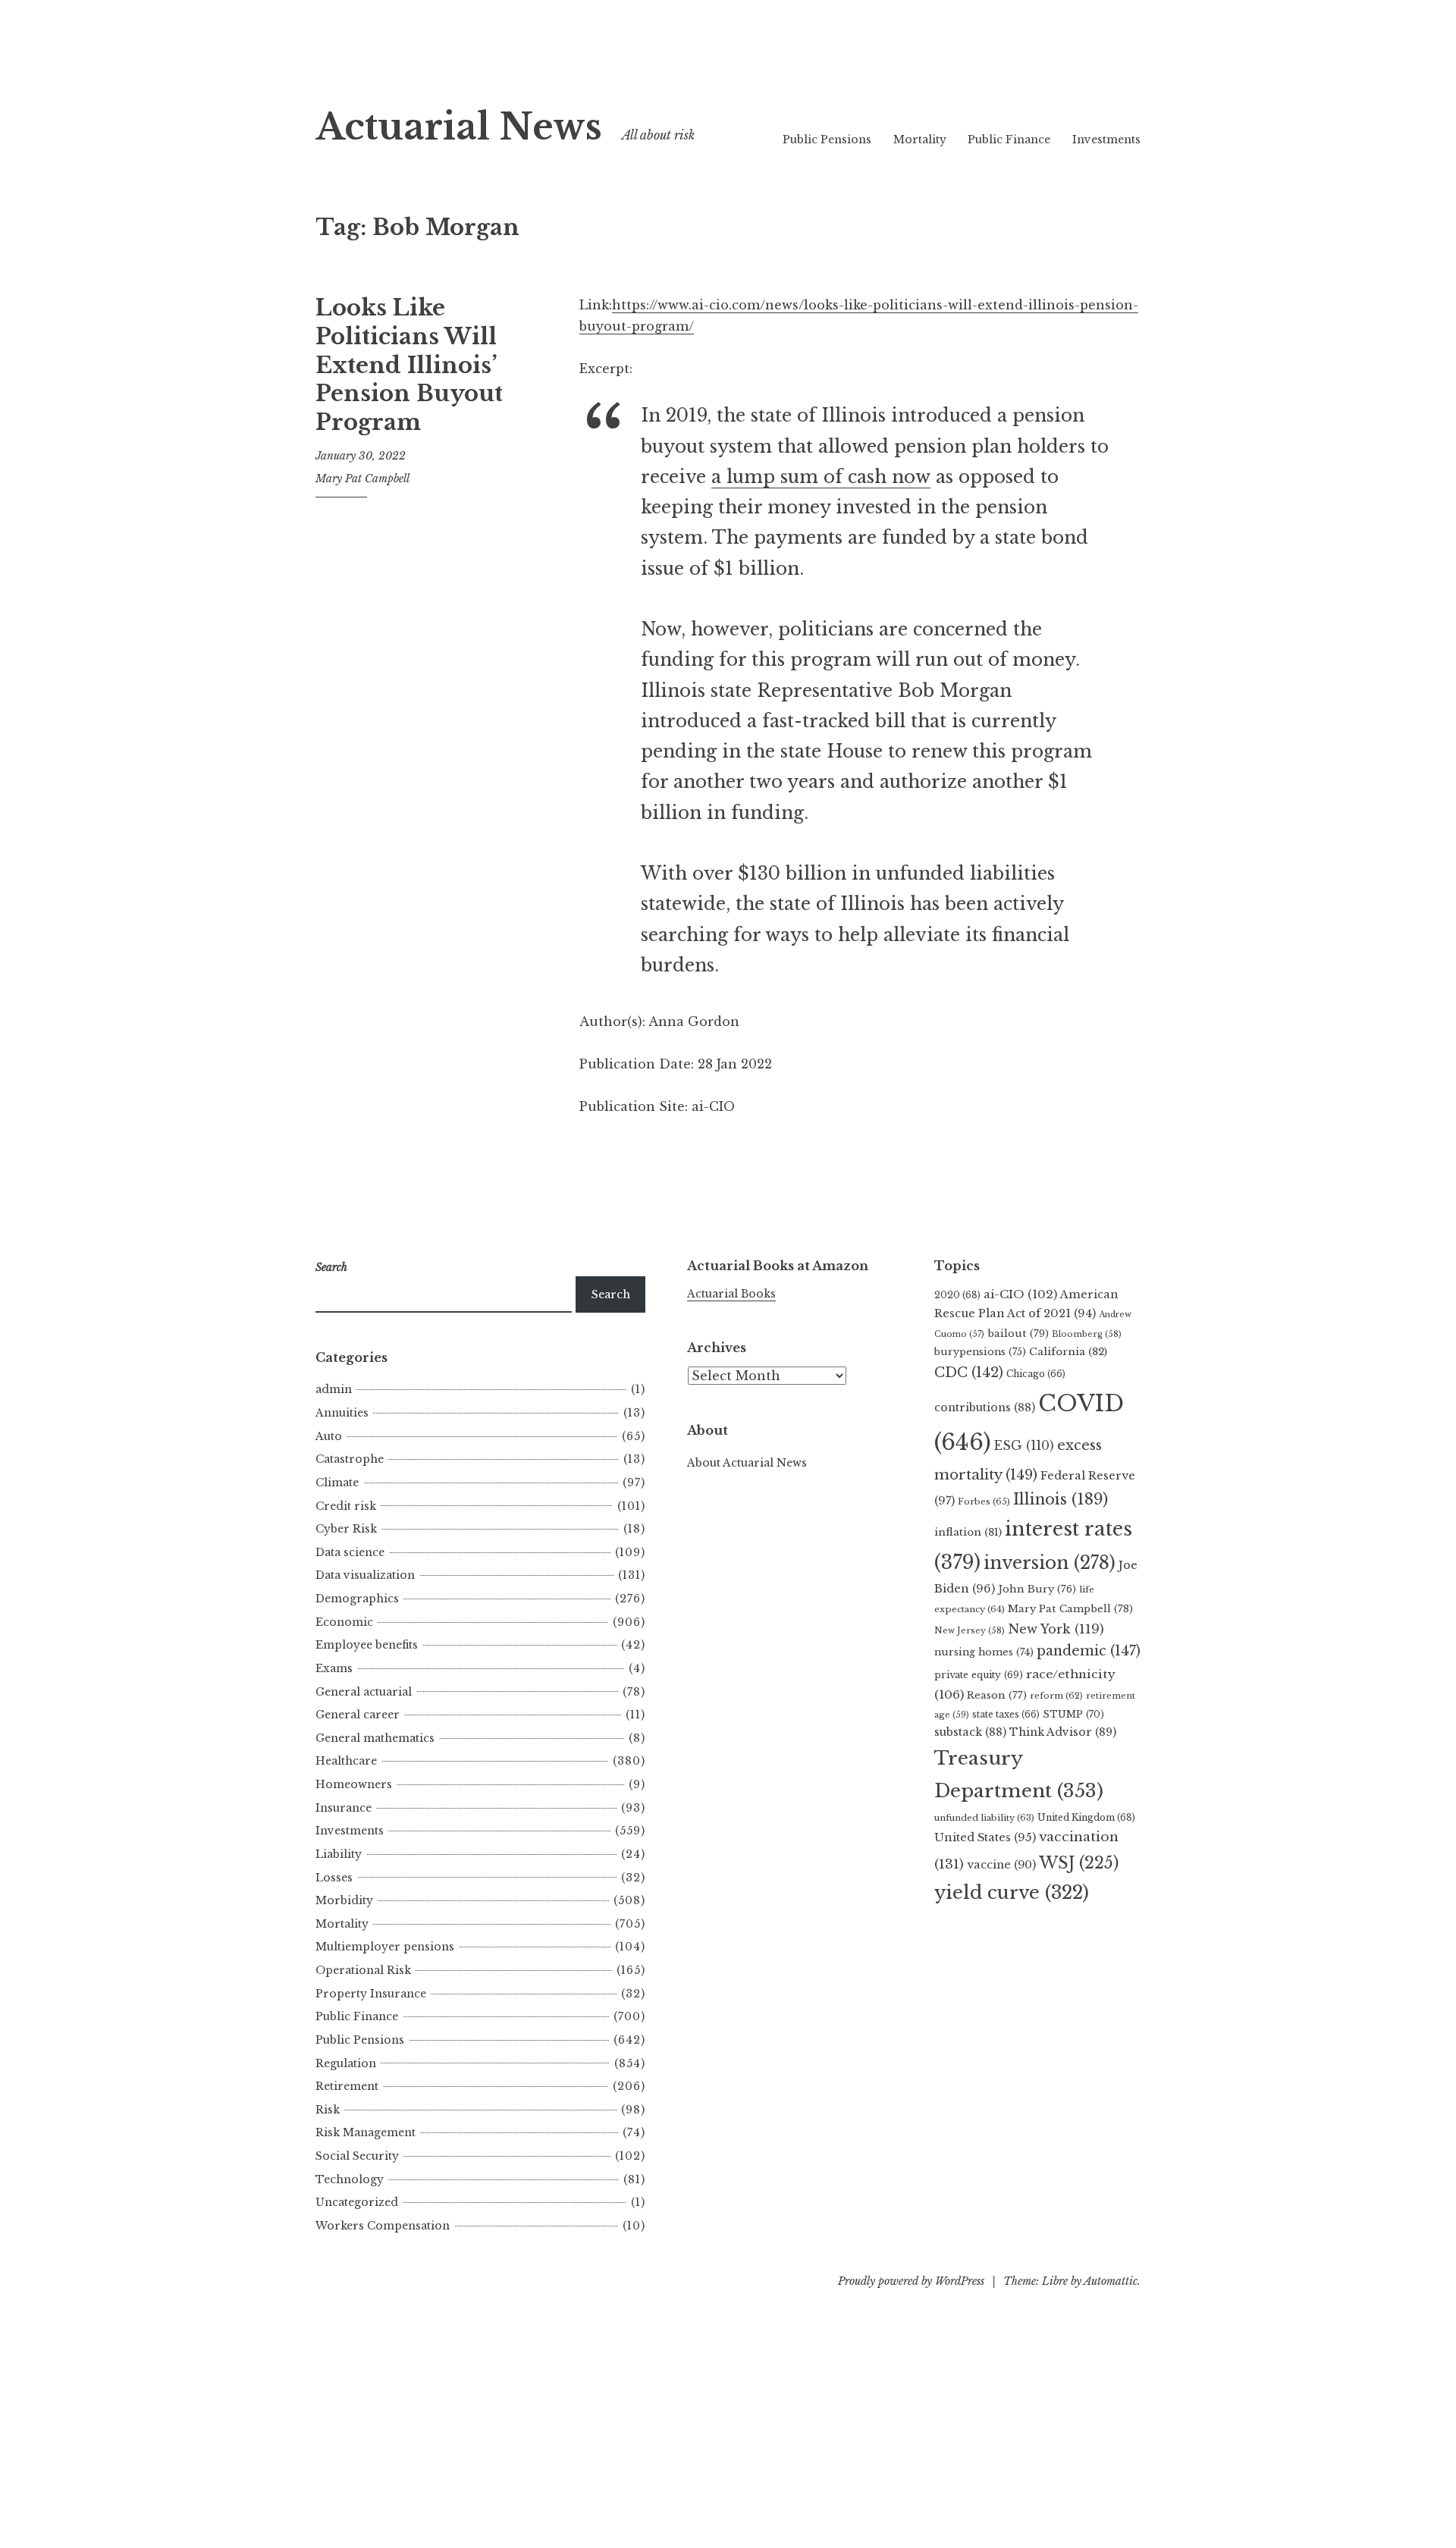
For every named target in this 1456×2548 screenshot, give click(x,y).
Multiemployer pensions (385, 1947)
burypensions (980, 1352)
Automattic (1111, 2281)
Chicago (1036, 1374)
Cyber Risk (346, 1529)
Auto (329, 1436)
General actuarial (364, 1692)
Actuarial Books (731, 1294)
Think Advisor (1063, 1732)
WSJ (1079, 1863)
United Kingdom (1086, 1817)
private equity (979, 1675)
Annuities (342, 1413)
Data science (350, 1552)
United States (985, 1837)
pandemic (1089, 1651)
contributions (985, 1407)
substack (970, 1732)
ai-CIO (1020, 1294)
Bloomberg (1087, 1334)
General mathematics (375, 1738)
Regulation (346, 2063)
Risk (328, 2110)
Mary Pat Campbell (362, 479)
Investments (1106, 140)
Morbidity (344, 1900)
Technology (350, 2179)
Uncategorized (357, 2202)
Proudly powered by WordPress (911, 2281)
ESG (1024, 1446)
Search (611, 1294)
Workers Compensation (383, 2226)
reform (1056, 1696)
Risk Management (366, 2132)
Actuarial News (459, 127)
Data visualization (365, 1575)
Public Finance (1009, 140)
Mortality (920, 140)
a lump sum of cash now (821, 477)
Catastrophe (350, 1459)
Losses (334, 1878)
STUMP (1073, 1714)
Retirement (347, 2086)
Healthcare (346, 1761)
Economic (344, 1622)
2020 (957, 1295)
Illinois (1061, 1499)
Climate (337, 1483)
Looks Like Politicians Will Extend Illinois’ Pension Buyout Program (409, 365)
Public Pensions (827, 140)
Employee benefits (367, 1645)
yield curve (1012, 1892)
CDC (969, 1373)
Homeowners (354, 1784)
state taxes (1006, 1714)
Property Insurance (371, 1994)
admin (334, 1389)
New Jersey (970, 1630)
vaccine (1001, 1865)
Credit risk (346, 1506)
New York (1056, 1629)
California (1068, 1352)
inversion (1050, 1563)
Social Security (357, 2156)
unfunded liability (984, 1818)
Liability (339, 1854)
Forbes (984, 1501)
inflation (968, 1532)
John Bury (1037, 1589)
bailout (1018, 1334)
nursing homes (984, 1652)
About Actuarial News (747, 1463)
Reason (997, 1695)
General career (358, 1715)
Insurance (344, 1808)
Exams (334, 1668)
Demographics (357, 1599)
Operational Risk (363, 1970)
